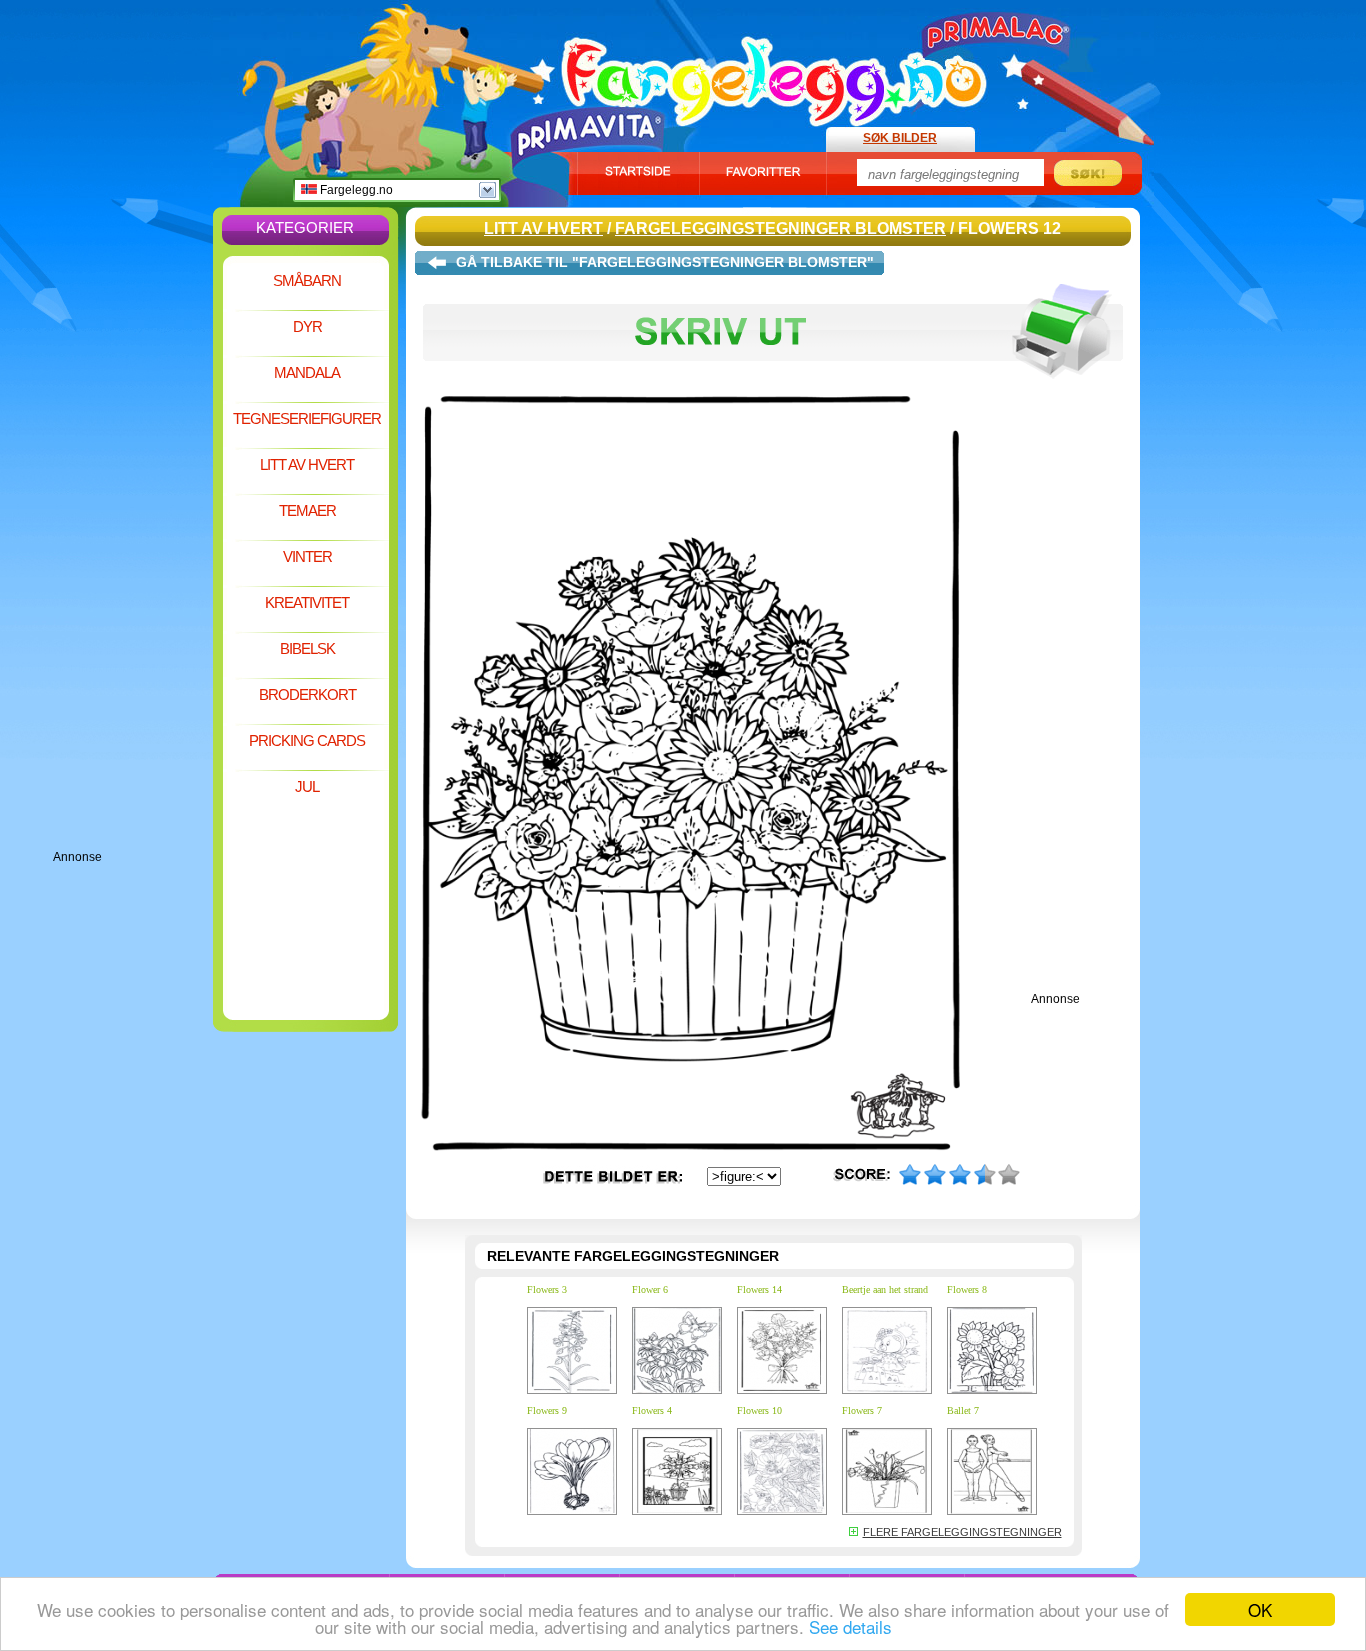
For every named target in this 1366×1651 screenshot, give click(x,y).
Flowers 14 (759, 1289)
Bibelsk (307, 648)
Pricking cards (307, 740)
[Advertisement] (133, 550)
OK (1260, 1609)
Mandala (307, 372)
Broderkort (307, 694)
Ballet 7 (963, 1410)
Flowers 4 (652, 1410)
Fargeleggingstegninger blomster (780, 228)
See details (850, 1626)
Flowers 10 (759, 1410)
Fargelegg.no (355, 190)
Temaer (307, 510)
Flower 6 (650, 1289)
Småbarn (307, 280)
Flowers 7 (862, 1410)
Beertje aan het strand (885, 1289)
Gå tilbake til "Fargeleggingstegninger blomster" (665, 262)
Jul (307, 786)
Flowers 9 (547, 1410)
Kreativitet (307, 602)
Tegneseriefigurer (307, 418)
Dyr (307, 326)
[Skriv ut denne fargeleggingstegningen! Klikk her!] (773, 388)
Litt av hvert (307, 464)
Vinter (307, 556)
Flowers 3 (547, 1289)
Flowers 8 (967, 1289)
